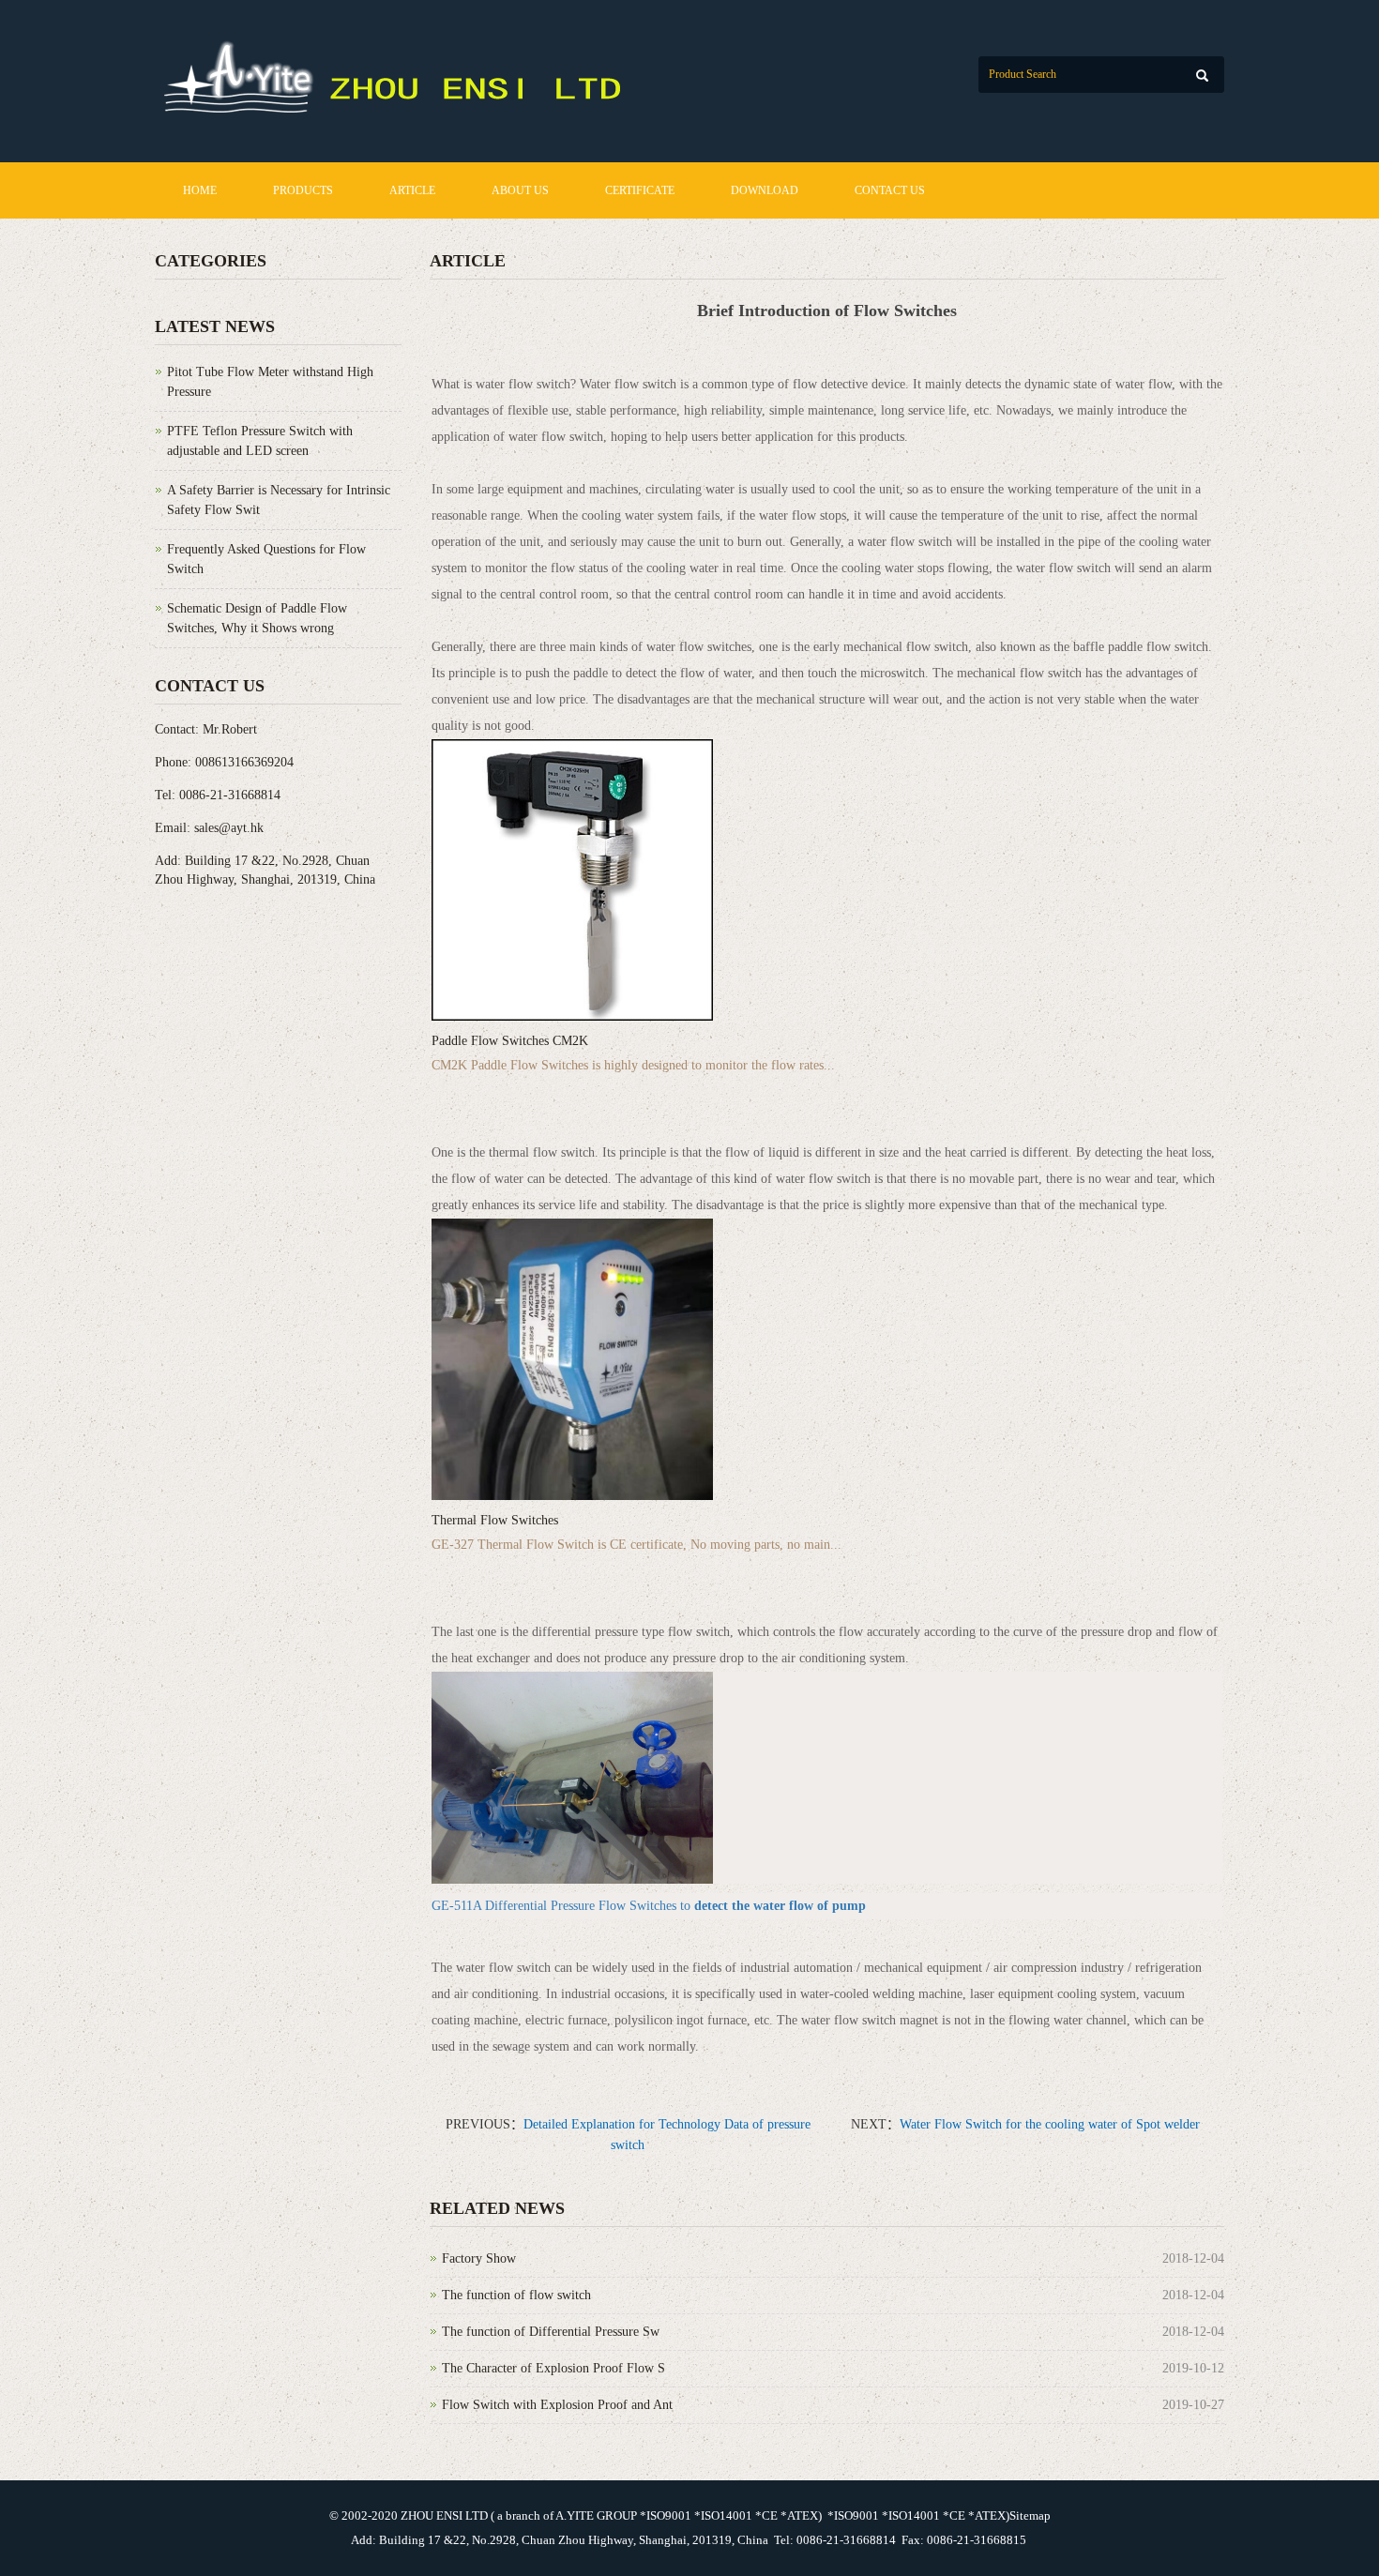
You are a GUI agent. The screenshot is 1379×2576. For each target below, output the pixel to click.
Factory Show (479, 2258)
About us (520, 190)
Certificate (640, 190)
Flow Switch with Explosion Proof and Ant (557, 2405)
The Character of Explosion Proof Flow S (553, 2368)
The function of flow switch (516, 2295)
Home (200, 190)
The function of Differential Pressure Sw (551, 2332)
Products (303, 190)
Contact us (890, 190)
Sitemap (1030, 2515)
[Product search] (1202, 76)
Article (412, 190)
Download (765, 190)
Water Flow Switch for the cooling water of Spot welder (1050, 2124)
